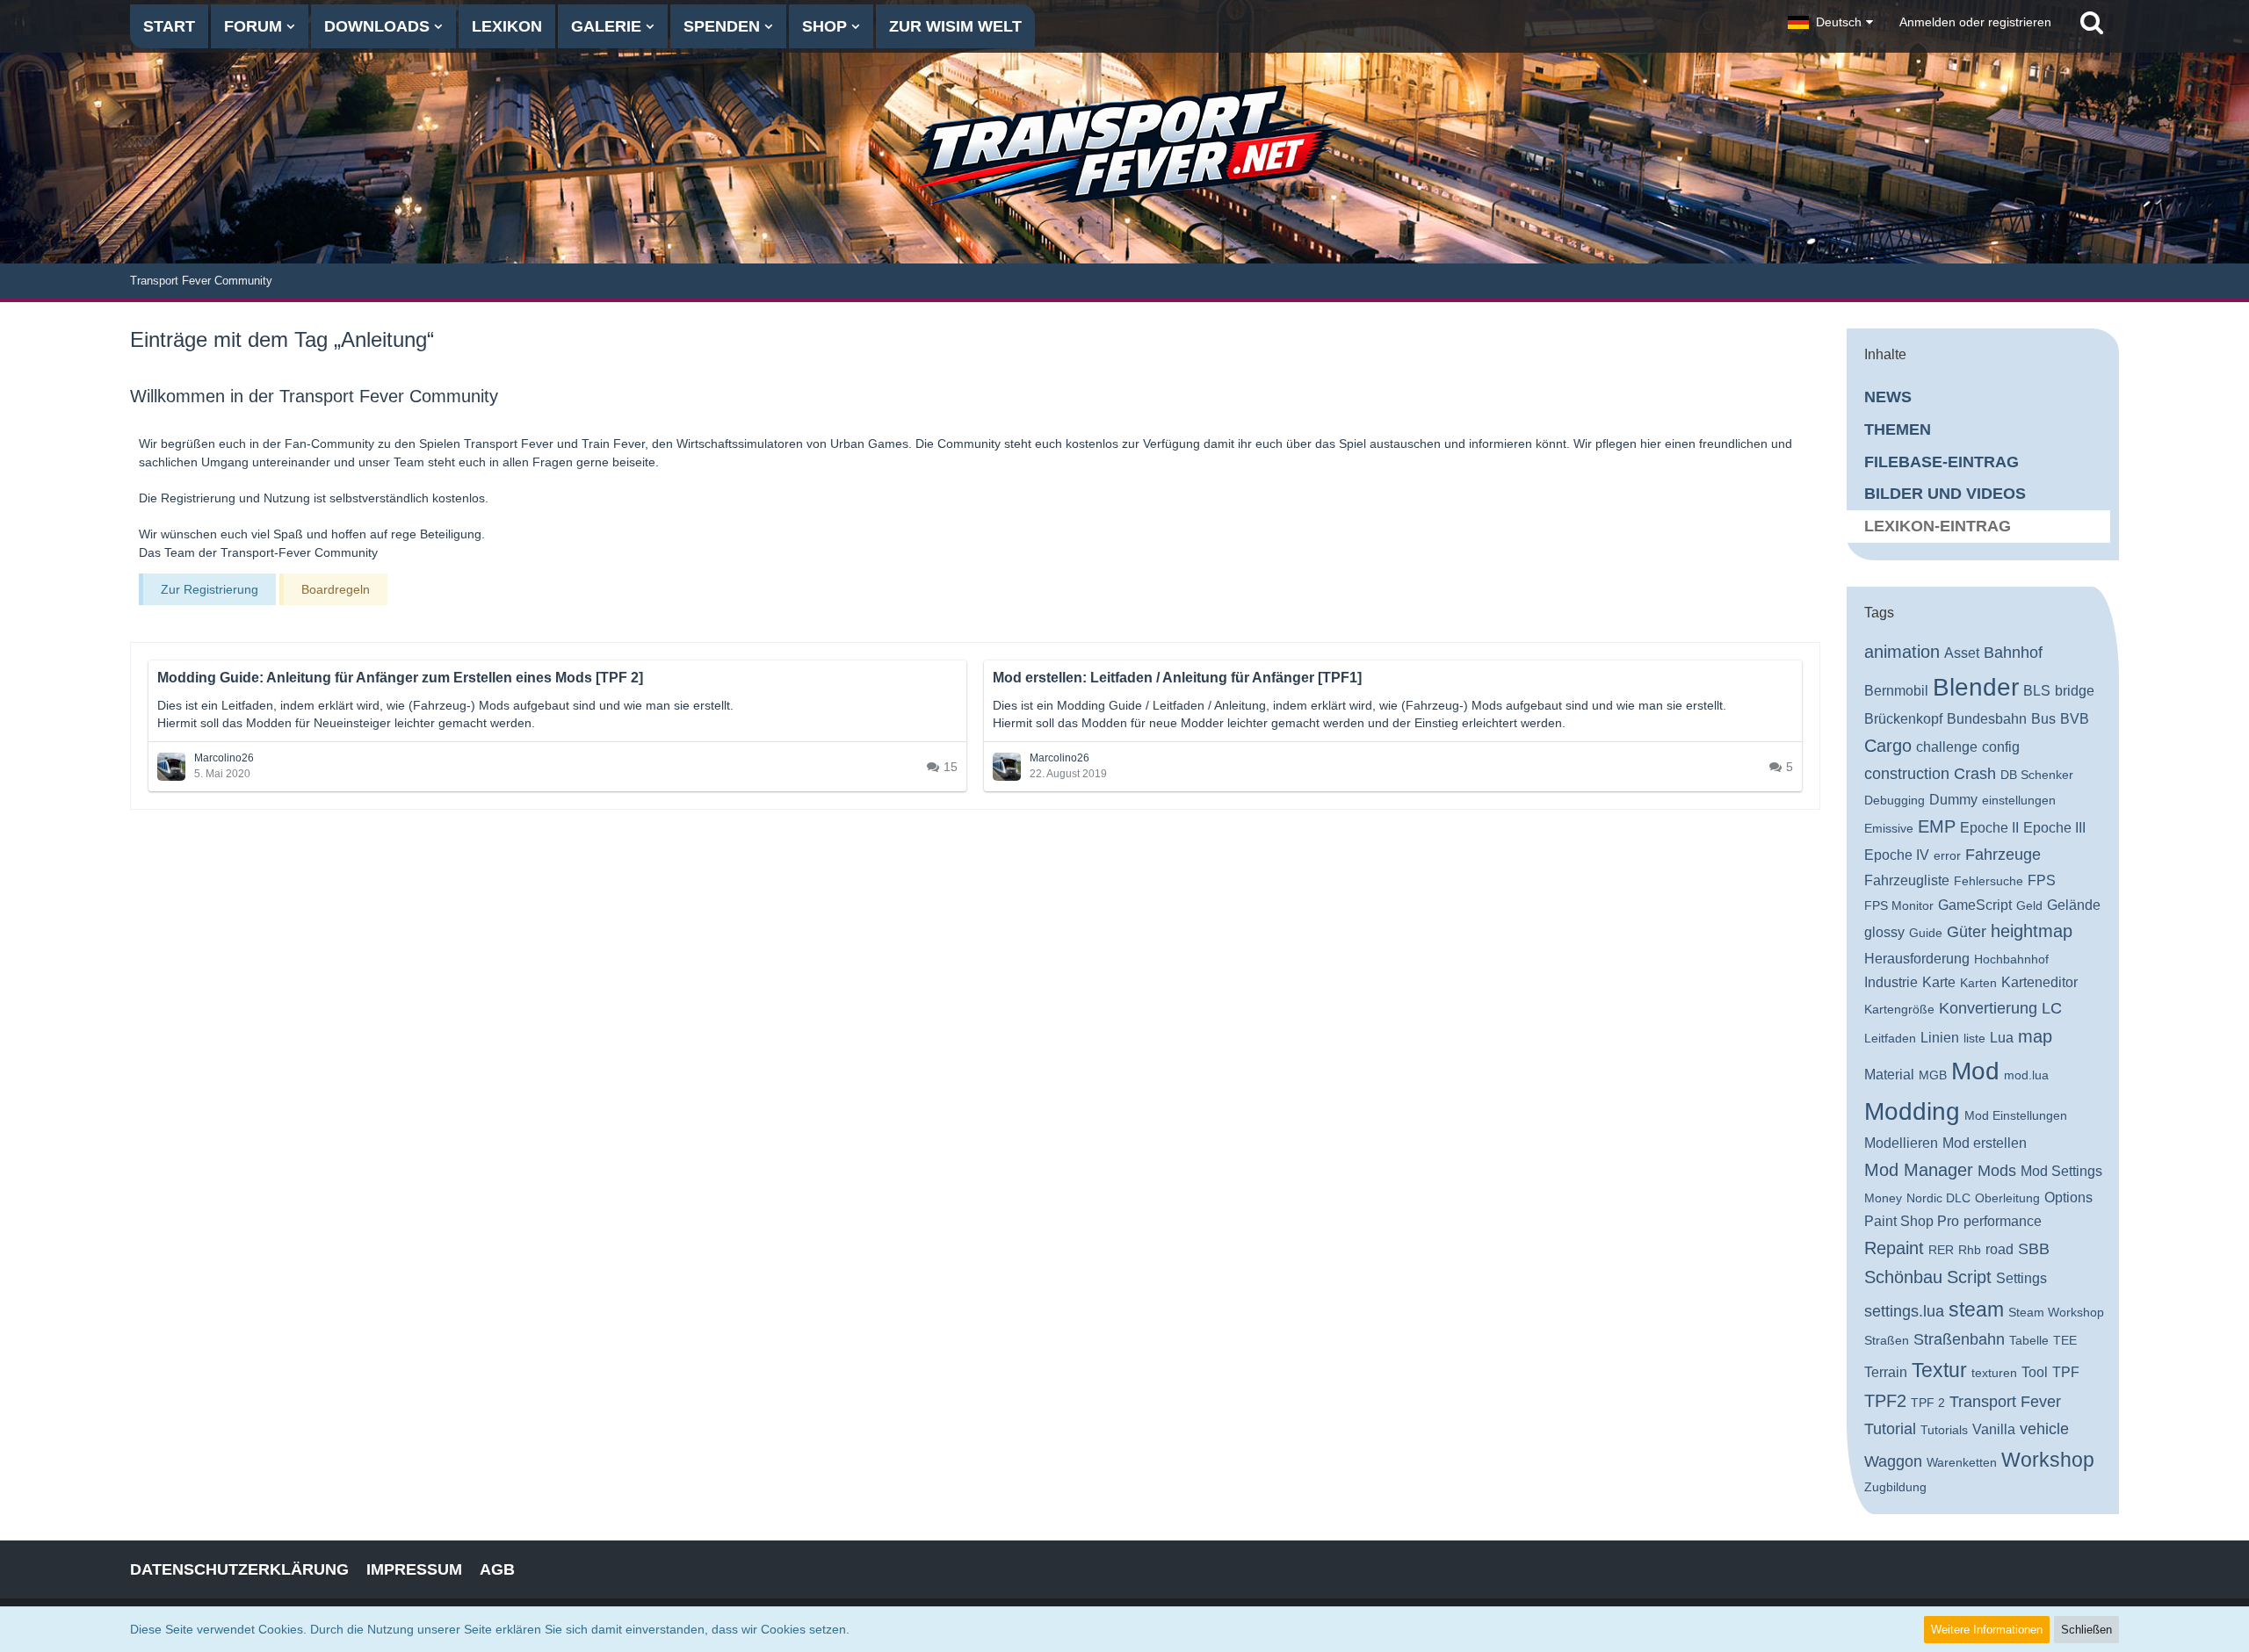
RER (1941, 1250)
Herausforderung (1917, 959)
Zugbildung (1895, 1487)
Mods (1997, 1171)
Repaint (1894, 1248)
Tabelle (2029, 1340)
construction (1907, 774)
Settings (2021, 1278)
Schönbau (1903, 1277)
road (2000, 1249)
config (2001, 747)
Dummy (1953, 800)
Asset (1962, 653)
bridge (2075, 691)
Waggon (1893, 1461)
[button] (1830, 22)
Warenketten (1962, 1462)
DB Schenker (2037, 775)
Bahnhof (2013, 653)
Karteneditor (2039, 982)
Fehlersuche (1989, 881)
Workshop (2048, 1460)
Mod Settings (2061, 1171)
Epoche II (1989, 828)
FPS (2042, 880)
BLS (2037, 691)
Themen (1898, 429)
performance (2003, 1221)
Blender (1976, 687)
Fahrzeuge (2003, 855)
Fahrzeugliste (1907, 880)
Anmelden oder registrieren (1975, 22)
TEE (2065, 1340)
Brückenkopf (1903, 719)
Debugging (1895, 800)
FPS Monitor (1899, 905)
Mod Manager (1919, 1170)
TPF (2066, 1372)
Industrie (1891, 982)
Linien (1940, 1038)
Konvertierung (1988, 1008)
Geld (2029, 905)
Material (1889, 1075)
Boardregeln (336, 589)
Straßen (1887, 1340)
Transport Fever (2005, 1402)
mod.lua (2026, 1075)
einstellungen (2019, 800)
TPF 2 (1928, 1403)
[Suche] (2092, 22)
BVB (2075, 719)
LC (2052, 1008)
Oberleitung (2007, 1198)
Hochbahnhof (2011, 959)
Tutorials (1944, 1430)
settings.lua (1904, 1311)
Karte (1939, 982)
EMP (1937, 826)
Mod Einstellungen (2016, 1115)
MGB (1933, 1075)
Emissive (1889, 828)
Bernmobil (1896, 691)
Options (2068, 1198)
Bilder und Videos (1945, 494)
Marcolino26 (224, 758)
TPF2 (1885, 1401)
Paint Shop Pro (1912, 1221)
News (1888, 397)
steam (1976, 1309)
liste (1974, 1038)
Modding (1912, 1111)
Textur (1939, 1370)
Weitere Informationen (1987, 1630)
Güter (1967, 932)
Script (1969, 1277)
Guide (1926, 933)
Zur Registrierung (210, 589)
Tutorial (1890, 1429)
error (1947, 855)
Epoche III (2054, 828)
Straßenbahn (1959, 1339)
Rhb (1970, 1250)
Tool (2035, 1372)
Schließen (2086, 1630)
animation (1902, 652)
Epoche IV (1897, 855)
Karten (1978, 983)
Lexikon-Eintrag (1938, 526)
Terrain (1886, 1372)
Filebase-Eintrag (1942, 462)
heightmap (2032, 931)
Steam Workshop (2056, 1312)
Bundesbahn (1987, 719)
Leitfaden (1890, 1038)
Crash (1975, 774)
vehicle (2044, 1429)
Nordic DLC (1938, 1198)
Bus (2043, 719)
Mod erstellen (1985, 1143)
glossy (1884, 932)
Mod (1975, 1071)
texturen (1994, 1373)
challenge (1947, 747)
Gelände (2074, 905)
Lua (2002, 1038)
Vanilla (1994, 1429)
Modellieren (1901, 1143)
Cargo (1888, 746)
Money (1883, 1198)
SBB (2034, 1249)
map (2035, 1036)
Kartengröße (1899, 1009)
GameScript (1975, 905)
